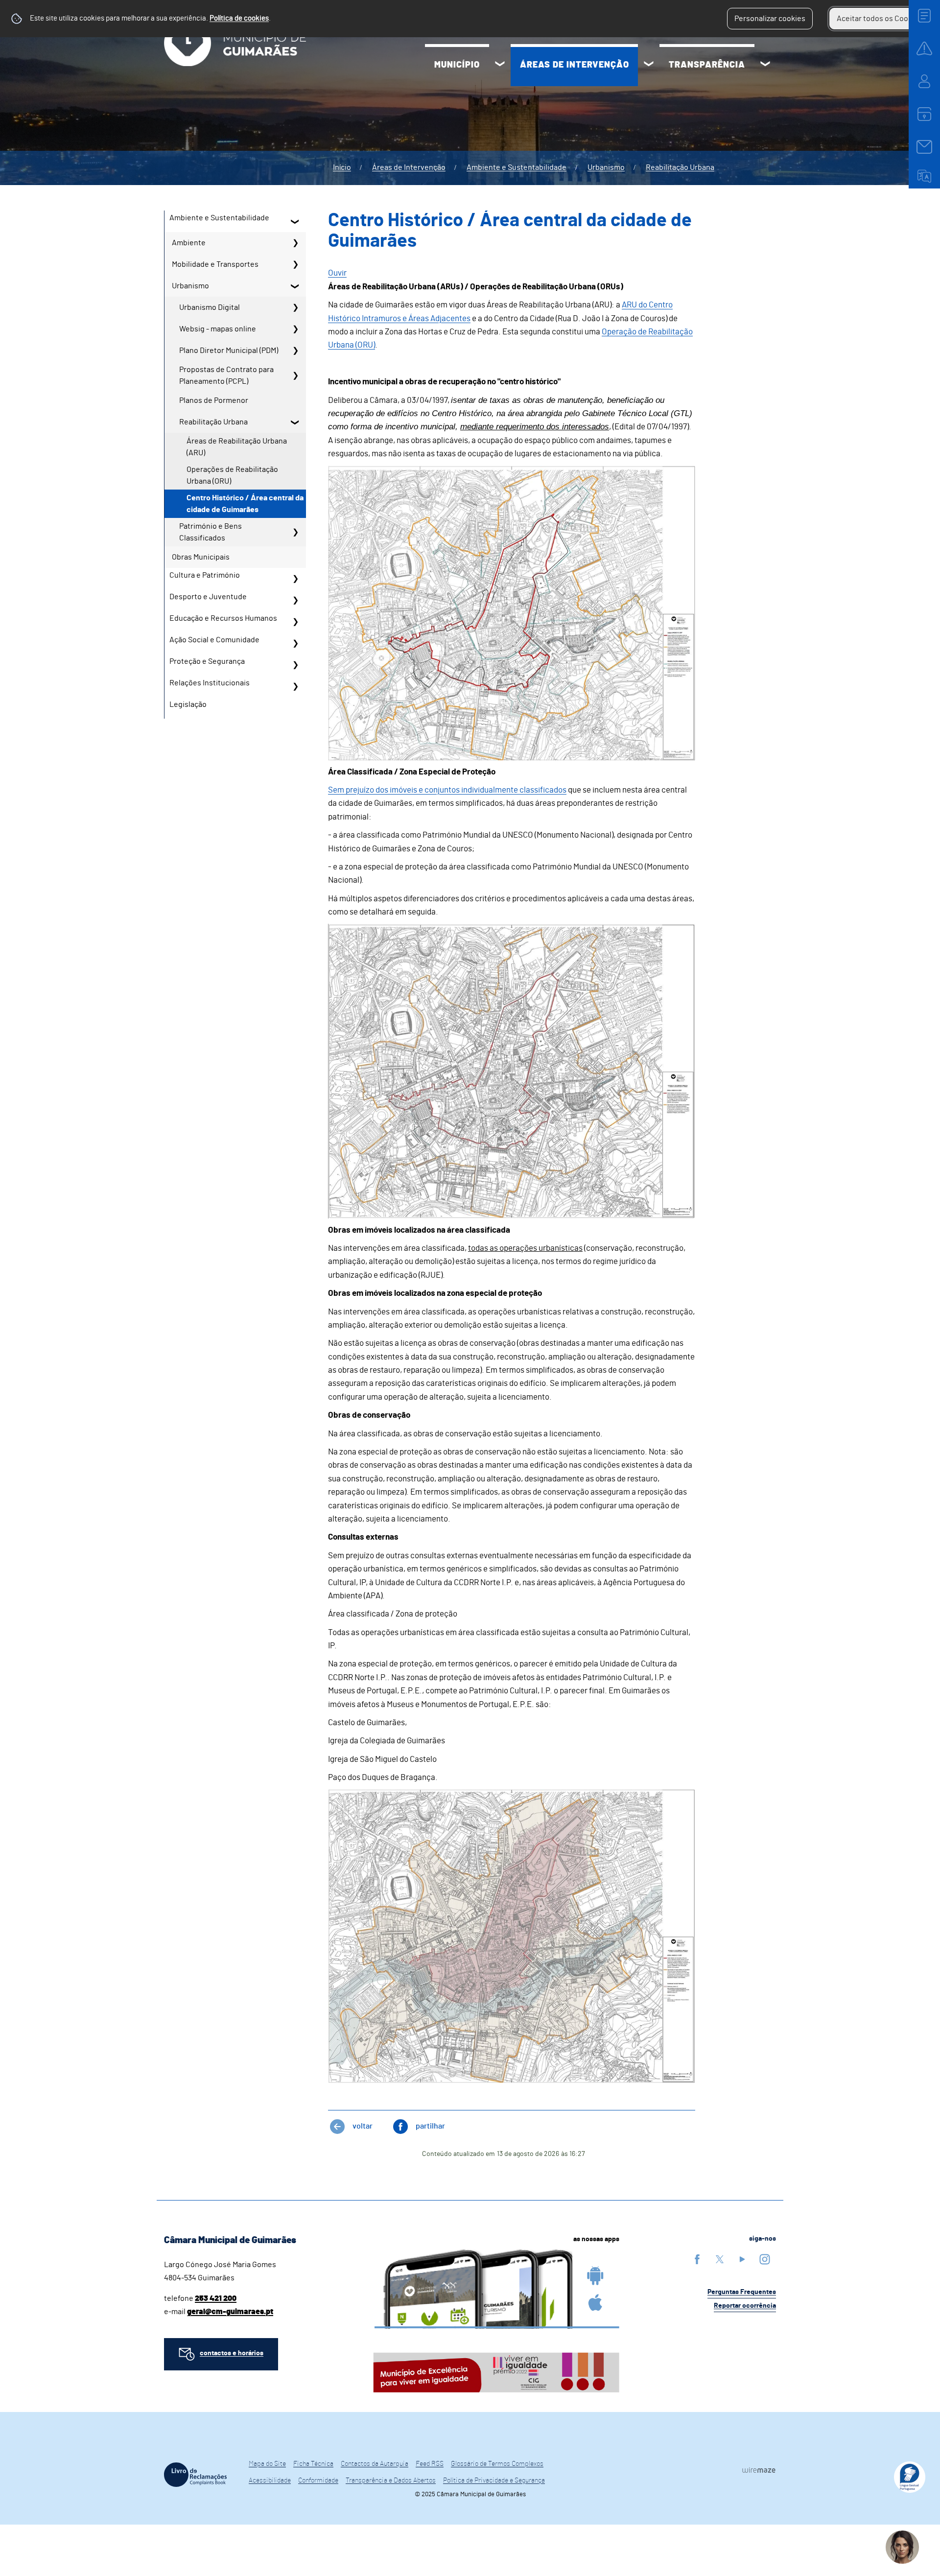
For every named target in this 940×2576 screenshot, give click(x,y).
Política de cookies (239, 18)
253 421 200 (216, 2298)
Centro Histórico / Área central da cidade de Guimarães (245, 504)
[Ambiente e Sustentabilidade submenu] (295, 221)
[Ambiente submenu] (295, 243)
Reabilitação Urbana (680, 167)
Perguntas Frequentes (742, 2292)
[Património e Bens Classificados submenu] (295, 532)
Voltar (363, 2126)
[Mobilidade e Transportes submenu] (295, 264)
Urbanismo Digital (210, 307)
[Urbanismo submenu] (295, 286)
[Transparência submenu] (765, 65)
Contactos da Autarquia (375, 2464)
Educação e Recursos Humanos (223, 618)
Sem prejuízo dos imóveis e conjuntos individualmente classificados (447, 790)
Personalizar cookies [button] (770, 19)
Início (342, 167)
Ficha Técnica (313, 2464)
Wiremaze (759, 2470)
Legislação (188, 704)
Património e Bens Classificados (211, 532)
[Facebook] (697, 2259)
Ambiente (189, 243)
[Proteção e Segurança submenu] (295, 665)
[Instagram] (765, 2259)
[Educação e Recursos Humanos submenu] (295, 622)
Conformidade (318, 2481)
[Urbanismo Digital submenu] (295, 307)
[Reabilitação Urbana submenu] (295, 422)
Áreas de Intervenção (575, 65)
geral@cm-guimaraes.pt (230, 2312)
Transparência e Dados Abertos (391, 2481)
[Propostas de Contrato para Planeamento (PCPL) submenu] (295, 375)
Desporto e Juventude (208, 597)
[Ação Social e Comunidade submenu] (295, 643)
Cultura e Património (205, 575)
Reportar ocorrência (745, 2306)
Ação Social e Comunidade (214, 640)
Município (457, 65)
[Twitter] (720, 2259)
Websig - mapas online (218, 329)
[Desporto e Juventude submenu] (295, 600)
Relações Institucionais (210, 683)
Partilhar (430, 2126)
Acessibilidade (270, 2481)
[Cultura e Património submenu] (295, 579)
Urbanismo (606, 167)
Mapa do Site (267, 2464)
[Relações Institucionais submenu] (295, 686)
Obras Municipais (201, 557)
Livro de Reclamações (195, 2475)
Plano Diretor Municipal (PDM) (229, 351)
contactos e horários (232, 2353)
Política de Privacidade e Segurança (494, 2481)
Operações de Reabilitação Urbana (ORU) (232, 475)
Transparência (707, 65)
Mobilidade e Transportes (215, 264)
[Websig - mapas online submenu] (295, 329)
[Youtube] (742, 2259)
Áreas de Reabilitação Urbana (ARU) (237, 447)
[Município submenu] (500, 65)
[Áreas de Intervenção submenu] (649, 65)
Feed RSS (430, 2464)
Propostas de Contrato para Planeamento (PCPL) (226, 375)
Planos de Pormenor (214, 400)
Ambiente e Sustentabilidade (517, 167)
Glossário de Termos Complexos (497, 2464)
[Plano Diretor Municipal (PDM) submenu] (295, 351)
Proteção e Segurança (207, 661)
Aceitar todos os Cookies (880, 19)
